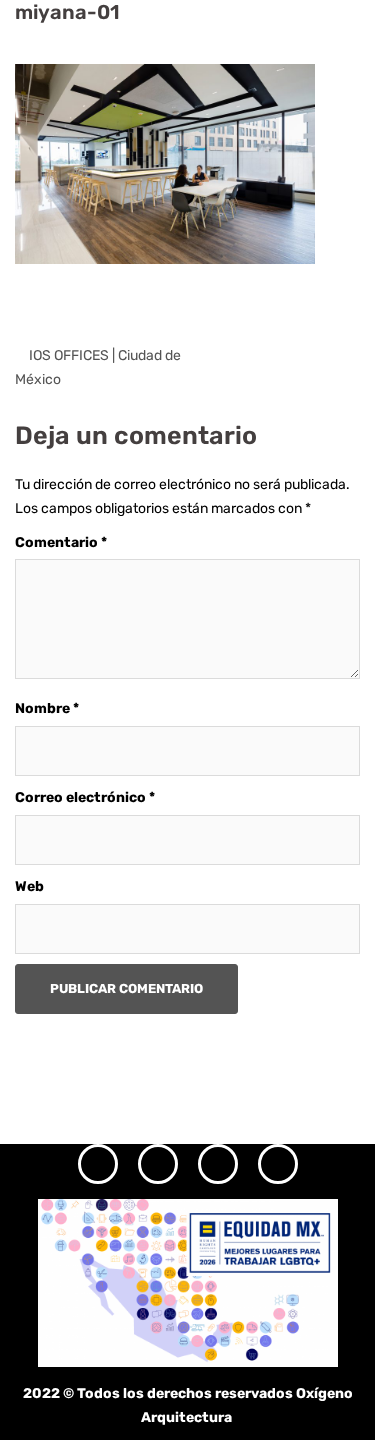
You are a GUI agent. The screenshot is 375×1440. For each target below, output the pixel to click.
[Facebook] (158, 1164)
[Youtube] (278, 1164)
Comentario (61, 542)
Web (29, 886)
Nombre (47, 708)
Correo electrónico (85, 797)
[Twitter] (218, 1164)
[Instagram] (98, 1164)
